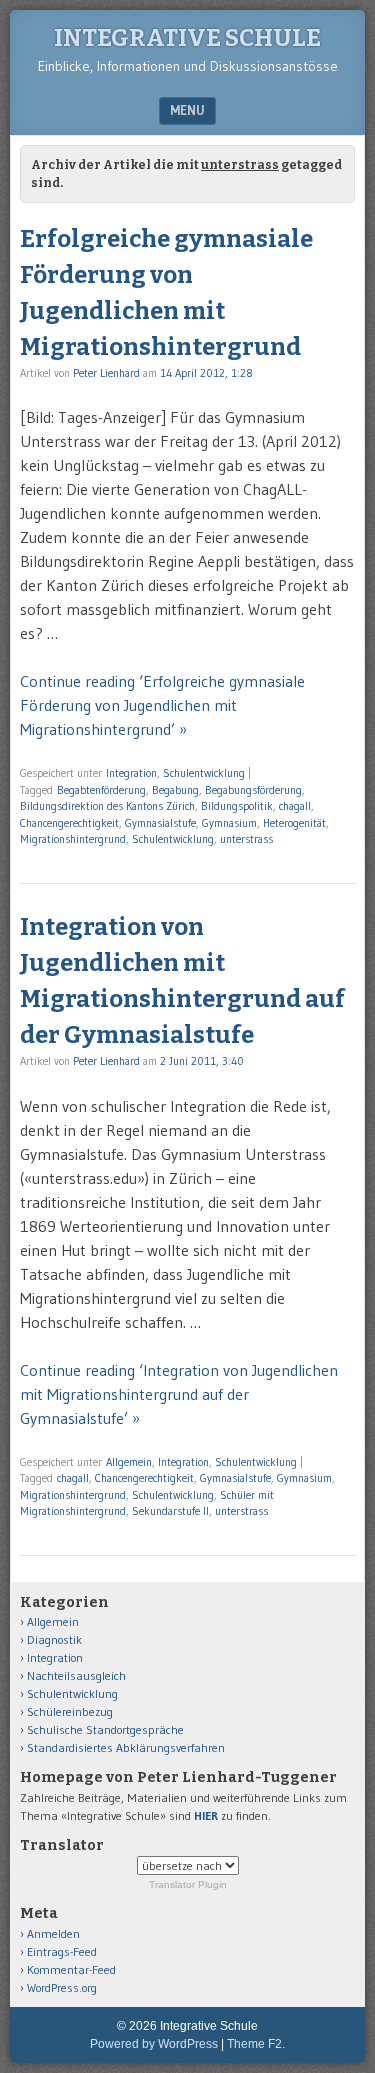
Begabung (175, 790)
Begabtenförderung (101, 790)
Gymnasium (229, 823)
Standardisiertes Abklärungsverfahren (126, 1747)
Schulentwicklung (204, 773)
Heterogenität (294, 823)
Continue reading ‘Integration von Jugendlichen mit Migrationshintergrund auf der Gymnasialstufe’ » (179, 1394)
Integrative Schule (187, 38)
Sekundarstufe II (170, 1511)
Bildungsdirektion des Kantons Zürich (107, 806)
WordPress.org (62, 1987)
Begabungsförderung (253, 790)
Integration (131, 773)
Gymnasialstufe (160, 823)
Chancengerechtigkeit (69, 823)
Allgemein (129, 1462)
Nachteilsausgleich (76, 1675)
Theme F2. (256, 2044)
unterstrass (246, 839)
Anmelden (53, 1933)
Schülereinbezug (70, 1711)
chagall (295, 806)
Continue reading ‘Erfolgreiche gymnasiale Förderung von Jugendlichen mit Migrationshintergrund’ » (162, 705)
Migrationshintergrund (73, 839)
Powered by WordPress (154, 2044)
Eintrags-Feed (62, 1951)
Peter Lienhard (106, 373)
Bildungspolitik (237, 806)
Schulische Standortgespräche (105, 1729)
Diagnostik (54, 1639)
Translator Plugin (188, 1884)
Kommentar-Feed (71, 1969)
